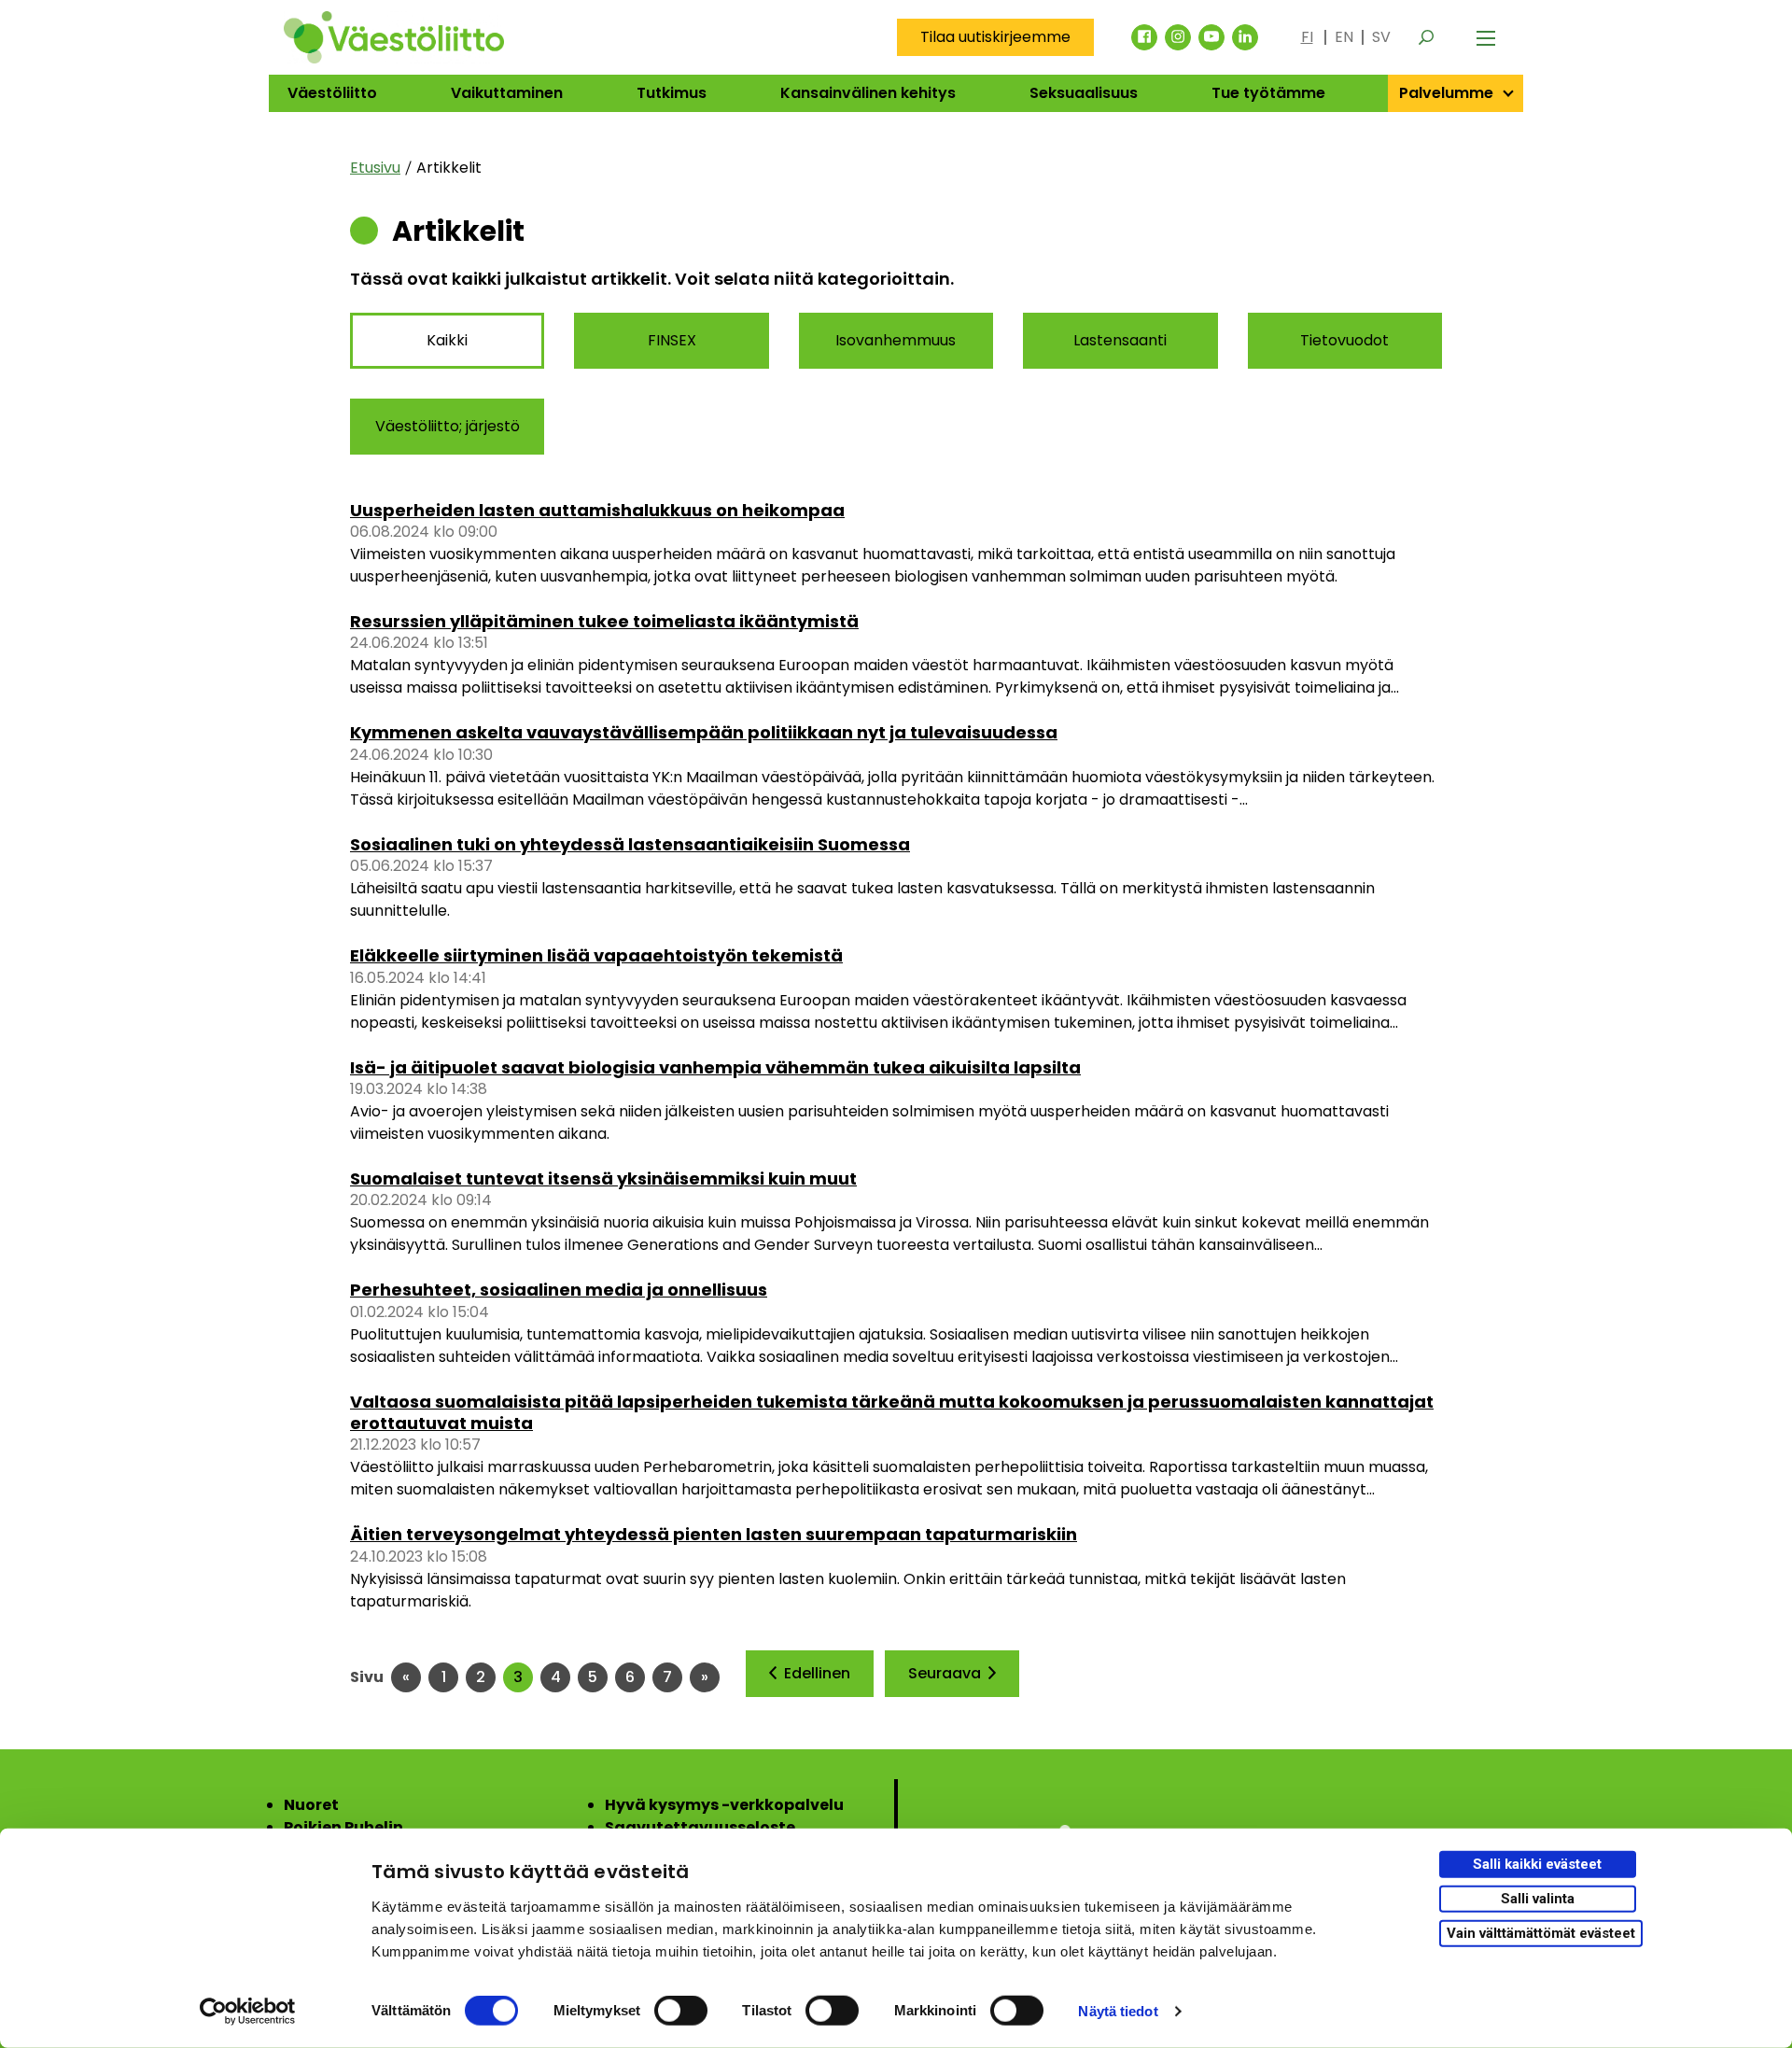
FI (1307, 37)
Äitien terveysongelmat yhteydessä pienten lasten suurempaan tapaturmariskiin (714, 1534)
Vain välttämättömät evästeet (1541, 1932)
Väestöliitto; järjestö (448, 426)
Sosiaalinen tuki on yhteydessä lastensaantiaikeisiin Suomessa (630, 844)
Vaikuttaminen (507, 93)
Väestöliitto (332, 93)
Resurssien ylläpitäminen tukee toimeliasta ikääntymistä (604, 621)
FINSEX (672, 340)
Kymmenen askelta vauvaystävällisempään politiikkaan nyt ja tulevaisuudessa (704, 732)
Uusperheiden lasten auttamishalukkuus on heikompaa (597, 510)
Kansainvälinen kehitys (868, 93)
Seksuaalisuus (1084, 93)
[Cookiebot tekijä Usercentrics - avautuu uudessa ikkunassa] (248, 2012)
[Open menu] (1486, 37)
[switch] (681, 2011)
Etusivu (375, 168)
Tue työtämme (1268, 93)
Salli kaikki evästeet (1537, 1864)
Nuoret (311, 1805)
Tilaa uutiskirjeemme (995, 37)
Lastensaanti (1120, 340)
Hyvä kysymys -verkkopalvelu (724, 1805)
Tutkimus (672, 93)
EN (1344, 37)
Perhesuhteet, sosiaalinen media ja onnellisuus (559, 1290)
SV (1381, 37)
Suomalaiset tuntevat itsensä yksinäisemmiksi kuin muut (603, 1178)
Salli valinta (1538, 1899)
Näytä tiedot (1118, 2011)
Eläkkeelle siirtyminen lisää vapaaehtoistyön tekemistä (596, 955)
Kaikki (447, 340)
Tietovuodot (1344, 340)
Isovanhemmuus (896, 340)
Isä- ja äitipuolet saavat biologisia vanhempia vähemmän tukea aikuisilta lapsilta (715, 1067)
